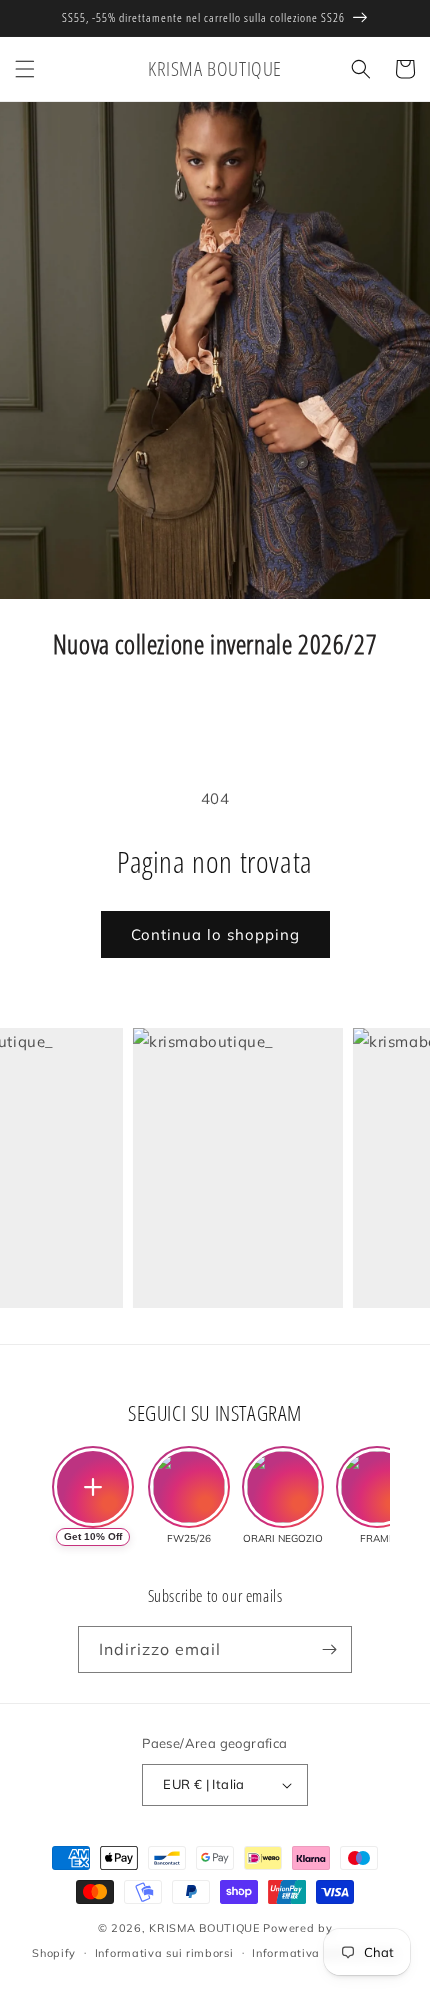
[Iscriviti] (329, 1649)
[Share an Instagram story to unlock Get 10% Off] (93, 1487)
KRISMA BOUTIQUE (204, 1928)
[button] (25, 69)
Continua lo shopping (215, 934)
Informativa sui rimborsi (164, 1953)
